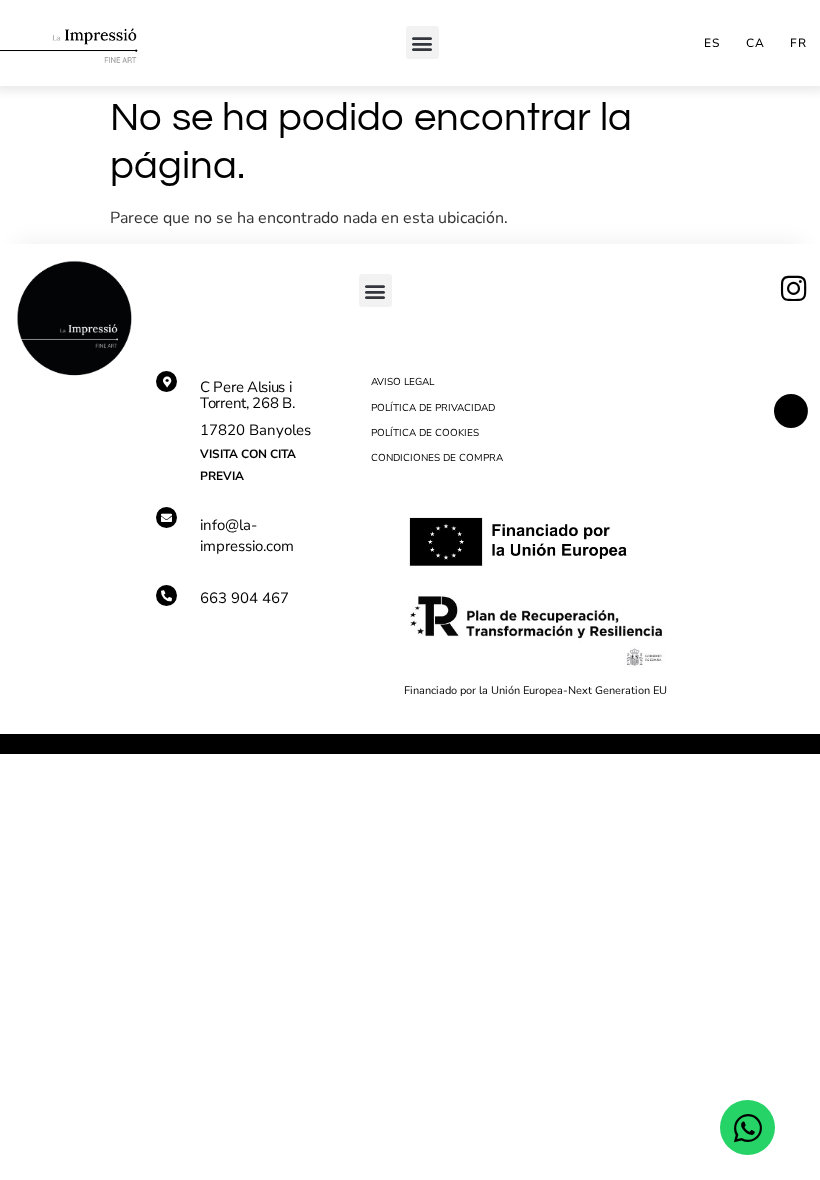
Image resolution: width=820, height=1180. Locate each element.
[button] (422, 42)
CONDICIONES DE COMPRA (437, 458)
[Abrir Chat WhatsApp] (747, 1127)
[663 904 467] (166, 595)
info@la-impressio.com (247, 535)
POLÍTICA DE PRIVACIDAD (433, 408)
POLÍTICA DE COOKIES (425, 433)
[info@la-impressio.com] (166, 517)
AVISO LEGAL (402, 382)
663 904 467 (244, 598)
